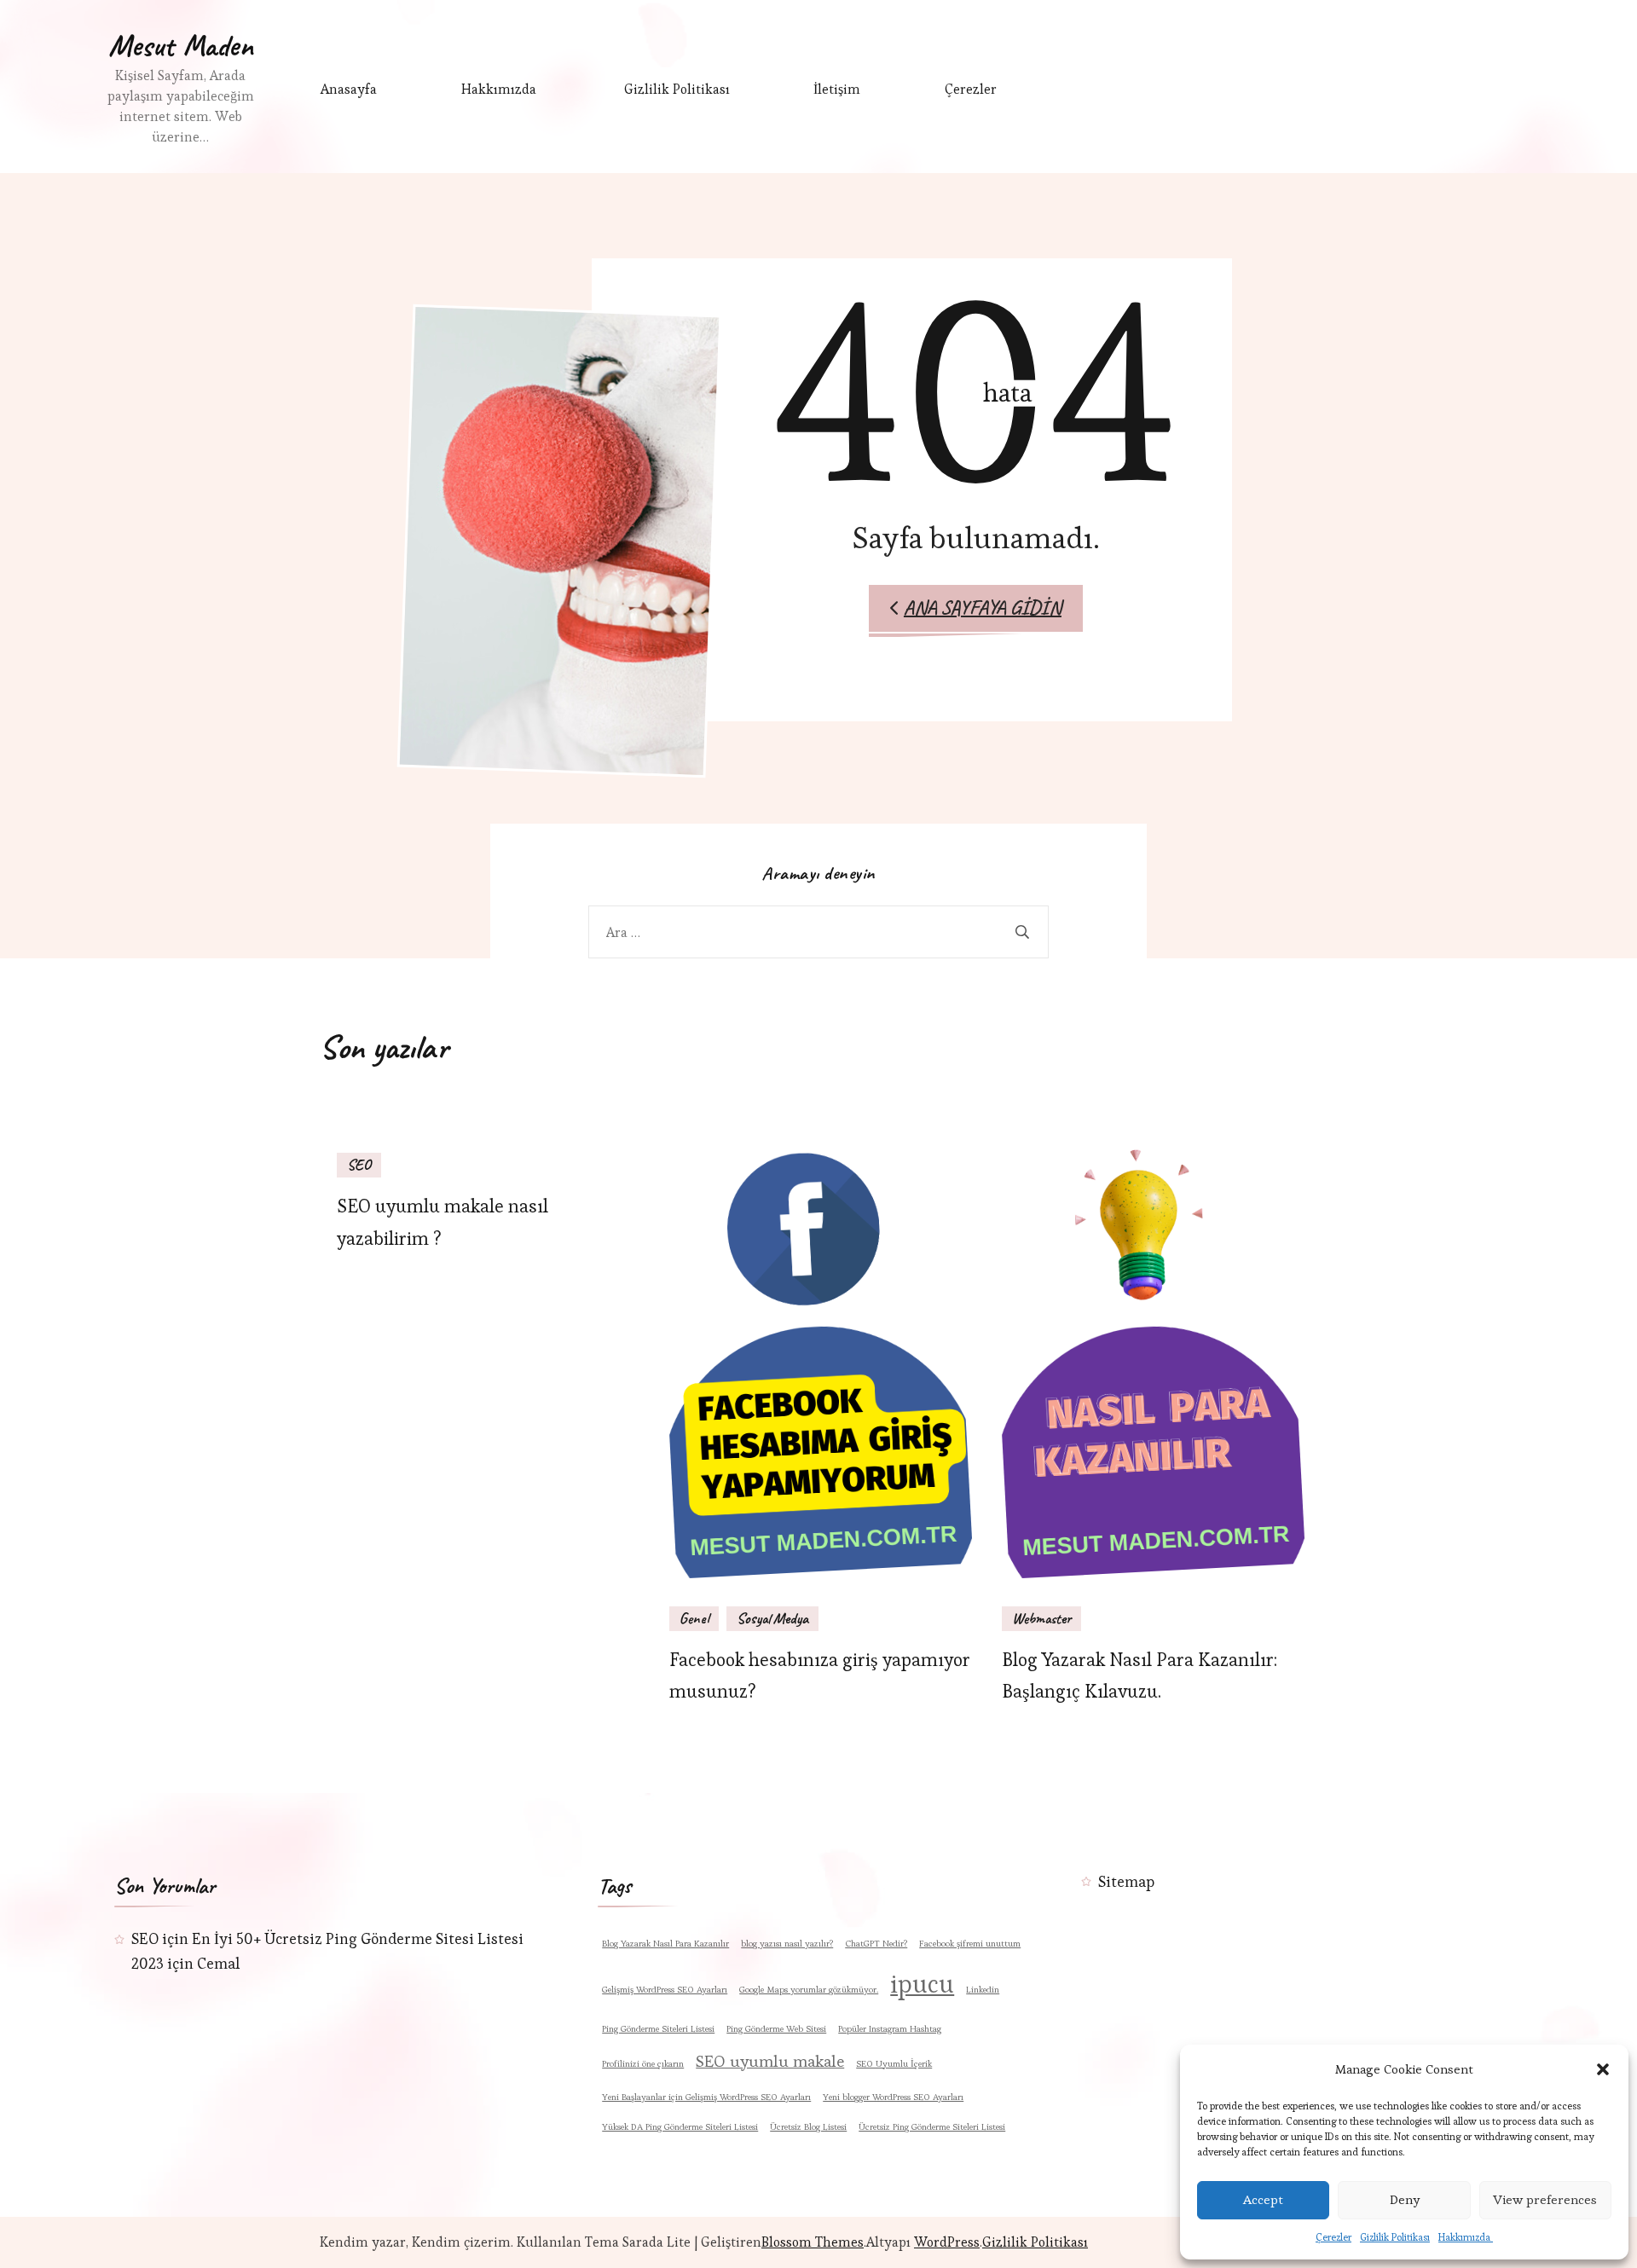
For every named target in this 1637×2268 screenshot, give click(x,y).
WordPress (947, 2242)
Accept (1263, 2199)
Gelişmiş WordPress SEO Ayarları (665, 1990)
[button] (1603, 2069)
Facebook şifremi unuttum (970, 1944)
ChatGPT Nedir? (876, 1944)
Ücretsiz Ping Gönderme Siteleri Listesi (932, 2127)
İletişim (837, 89)
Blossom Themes (813, 2242)
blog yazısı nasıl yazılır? (787, 1944)
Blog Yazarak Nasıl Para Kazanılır (665, 1944)
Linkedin (983, 1990)
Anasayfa (349, 89)
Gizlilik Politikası (1395, 2237)
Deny (1405, 2199)
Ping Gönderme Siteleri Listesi (658, 2029)
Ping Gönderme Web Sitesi (776, 2029)
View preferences (1545, 2199)
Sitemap (1126, 1881)
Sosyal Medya (772, 1618)
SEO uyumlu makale (770, 2061)
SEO (359, 1165)
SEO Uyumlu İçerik (894, 2064)
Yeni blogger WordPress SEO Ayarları (893, 2097)
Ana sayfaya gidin (983, 607)
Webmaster (1041, 1618)
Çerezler (1333, 2237)
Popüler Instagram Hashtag (890, 2029)
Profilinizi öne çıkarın (643, 2064)
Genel (694, 1618)
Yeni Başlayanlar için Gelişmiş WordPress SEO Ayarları (706, 2097)
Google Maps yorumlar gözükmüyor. (809, 1990)
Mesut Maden (181, 45)
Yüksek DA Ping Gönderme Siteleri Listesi (680, 2127)
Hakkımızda (1466, 2237)
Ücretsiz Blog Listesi (808, 2127)
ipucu (922, 1984)
